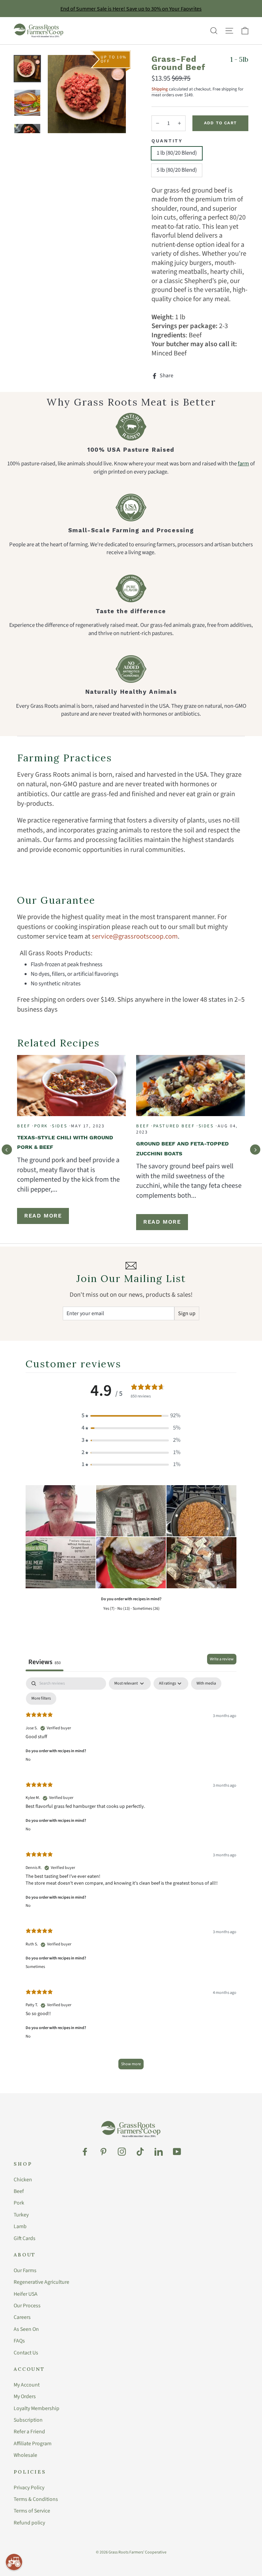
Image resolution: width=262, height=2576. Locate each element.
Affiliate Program (33, 2444)
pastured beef (174, 1126)
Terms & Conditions (36, 2499)
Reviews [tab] (45, 1662)
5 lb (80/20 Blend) (177, 170)
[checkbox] (206, 1684)
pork (41, 1126)
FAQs (19, 2341)
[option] (87, 94)
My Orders (25, 2396)
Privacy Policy (29, 2488)
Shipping (160, 89)
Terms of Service (32, 2511)
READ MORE (43, 1216)
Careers (22, 2317)
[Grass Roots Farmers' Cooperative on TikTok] (140, 2152)
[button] (131, 1416)
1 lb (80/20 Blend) (177, 153)
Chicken (23, 2180)
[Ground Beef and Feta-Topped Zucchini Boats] (191, 1085)
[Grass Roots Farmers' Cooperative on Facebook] (85, 2152)
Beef (19, 2191)
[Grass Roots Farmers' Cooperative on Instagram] (122, 2152)
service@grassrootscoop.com (135, 936)
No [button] (28, 1759)
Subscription (28, 2420)
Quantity (167, 141)
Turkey (21, 2215)
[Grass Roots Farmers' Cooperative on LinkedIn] (159, 2152)
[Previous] (7, 1150)
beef (24, 1126)
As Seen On (26, 2329)
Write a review (222, 1659)
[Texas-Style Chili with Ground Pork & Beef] (71, 1085)
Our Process (27, 2306)
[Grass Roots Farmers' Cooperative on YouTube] (177, 2152)
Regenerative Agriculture (41, 2282)
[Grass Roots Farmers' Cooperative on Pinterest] (103, 2152)
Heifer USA (26, 2294)
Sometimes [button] (35, 1967)
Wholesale (25, 2455)
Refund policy (29, 2523)
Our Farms (25, 2270)
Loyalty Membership (37, 2408)
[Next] (255, 1150)
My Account (27, 2385)
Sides (60, 1126)
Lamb (20, 2226)
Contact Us (26, 2353)
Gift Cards (25, 2238)
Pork (19, 2203)
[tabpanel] (131, 1877)
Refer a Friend (29, 2432)
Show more (131, 2064)
